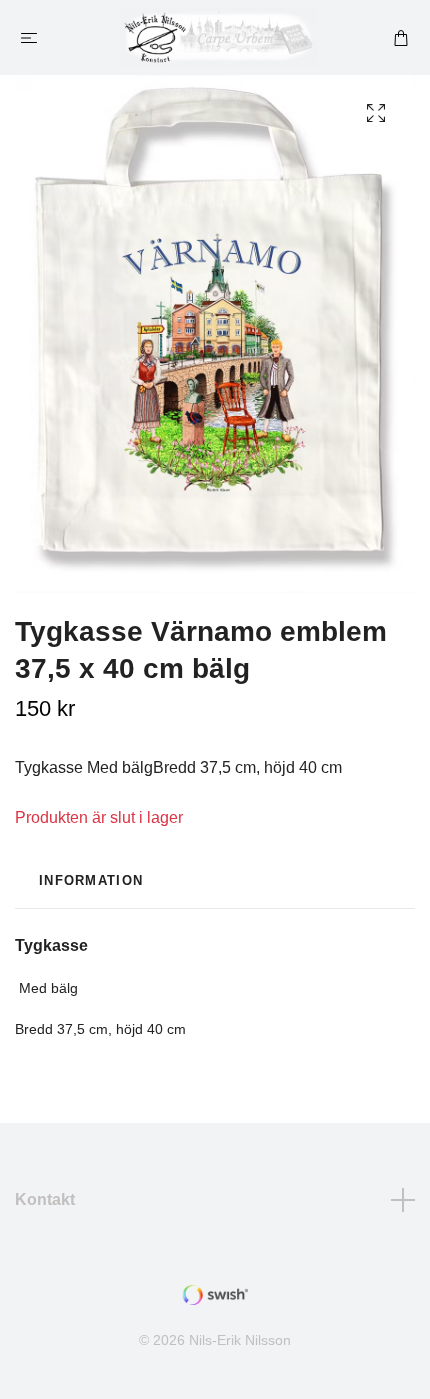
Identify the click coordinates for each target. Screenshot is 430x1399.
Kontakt (45, 1199)
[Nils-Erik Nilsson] (219, 37)
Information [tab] (91, 880)
